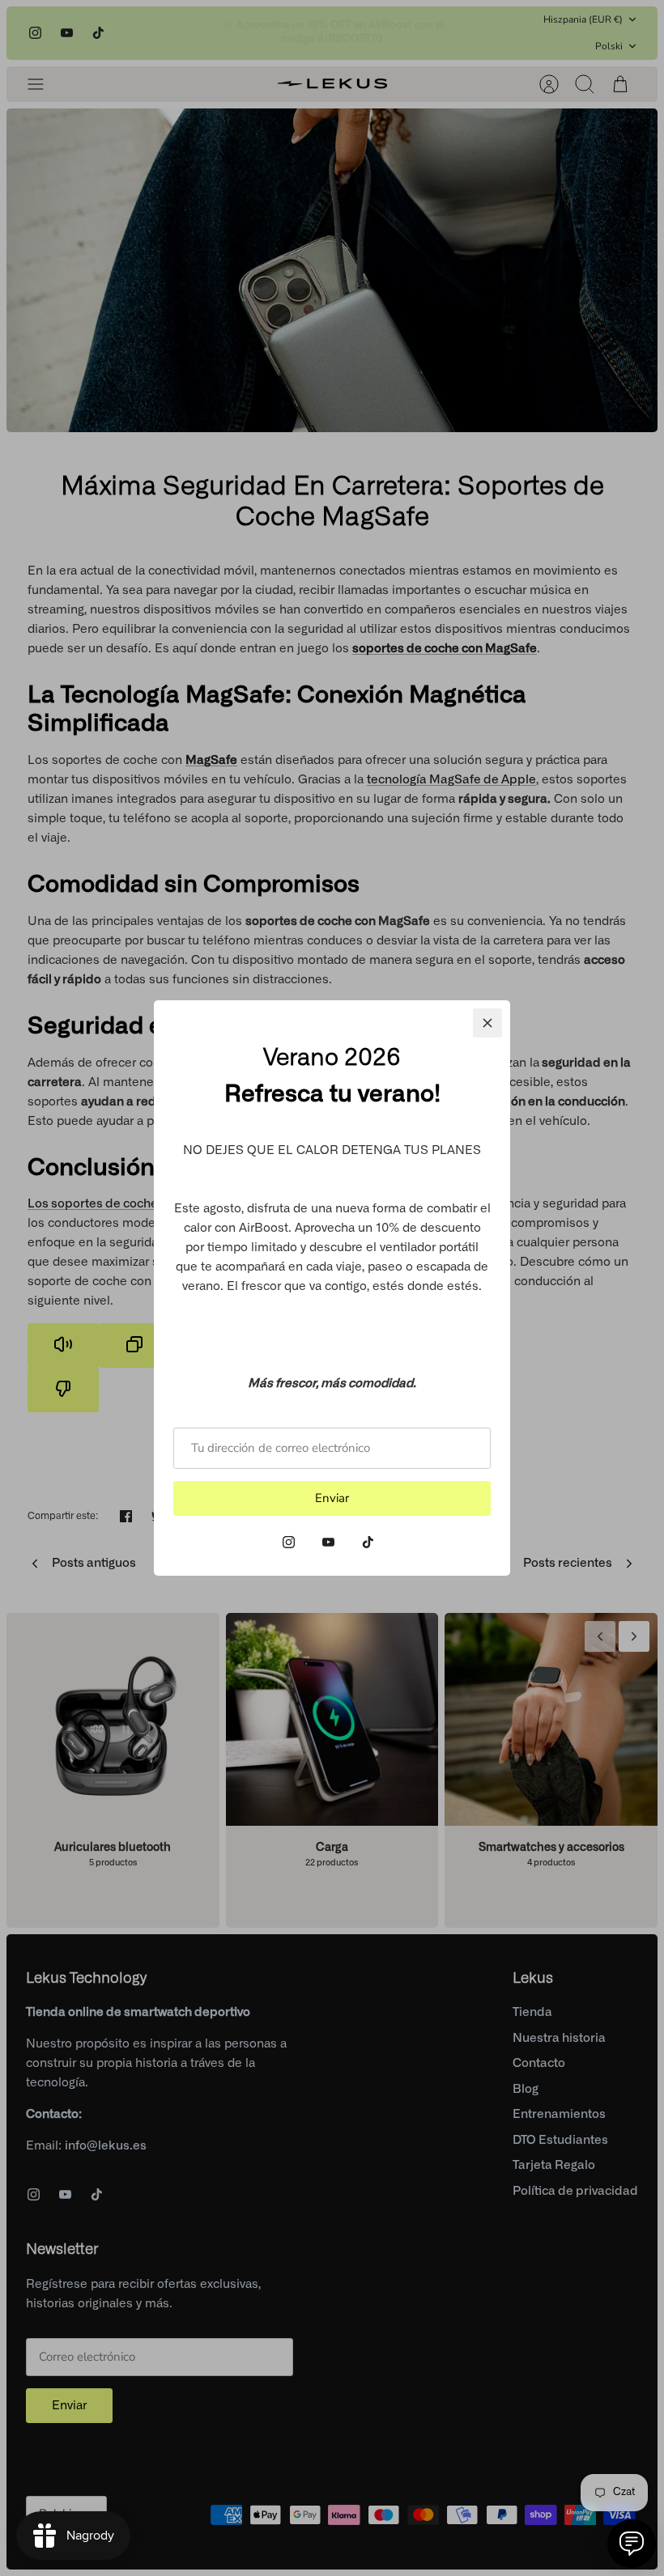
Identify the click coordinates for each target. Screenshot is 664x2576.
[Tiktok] (368, 1542)
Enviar (332, 1498)
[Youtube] (328, 1542)
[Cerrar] (487, 1023)
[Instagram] (289, 1542)
